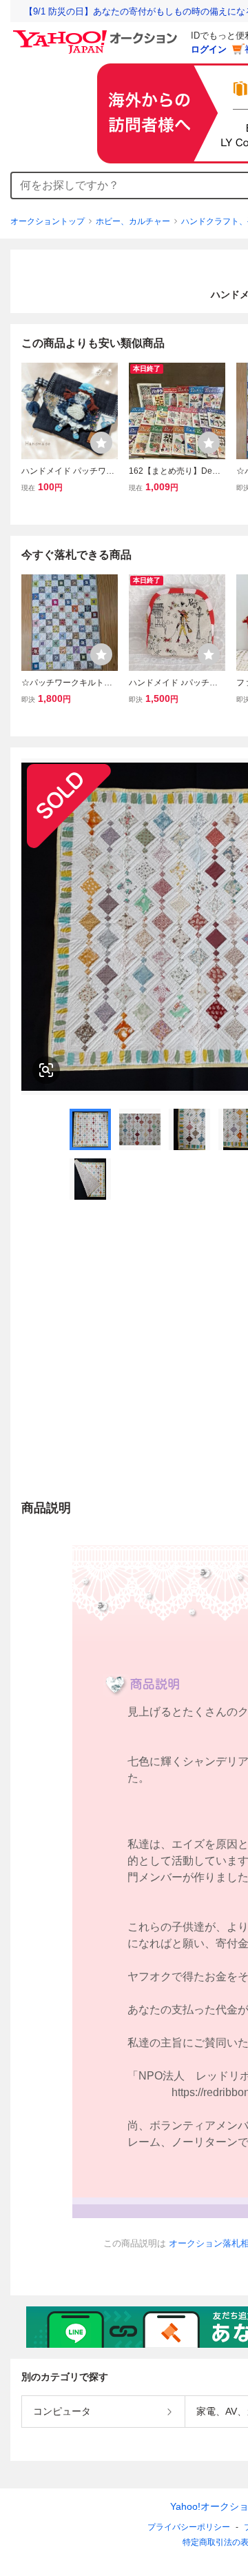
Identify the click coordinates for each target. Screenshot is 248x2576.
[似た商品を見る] (46, 1070)
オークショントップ (48, 221)
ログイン (209, 49)
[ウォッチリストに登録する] (101, 443)
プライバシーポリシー (189, 2527)
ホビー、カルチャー (133, 221)
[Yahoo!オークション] (97, 34)
